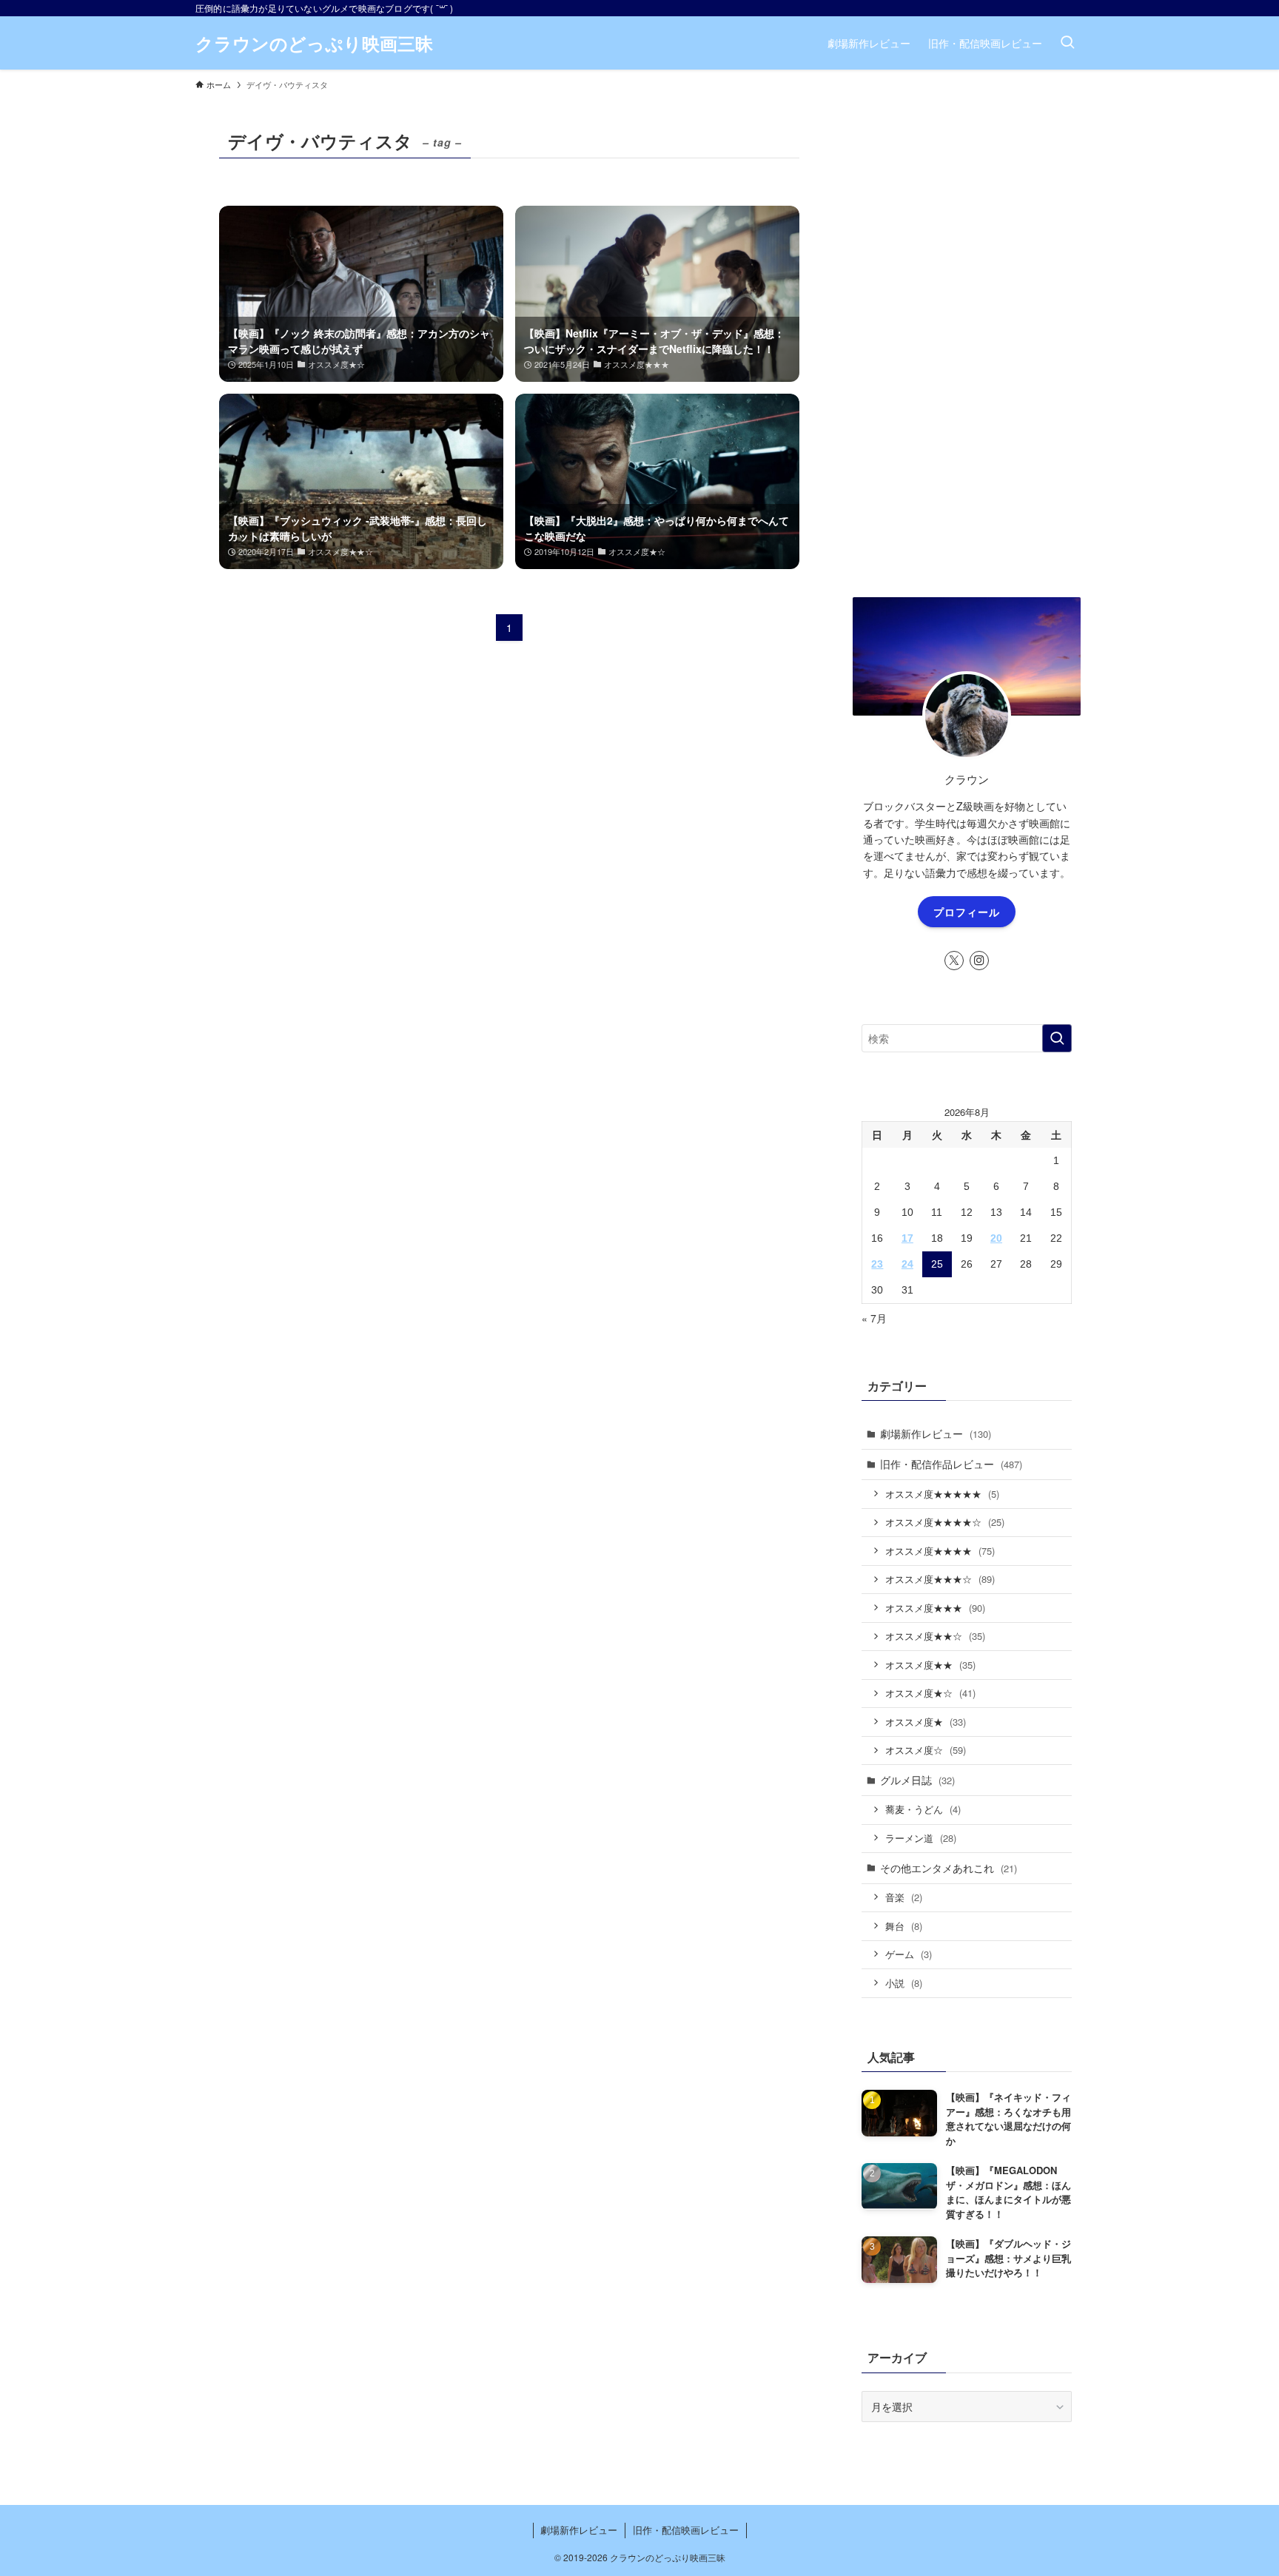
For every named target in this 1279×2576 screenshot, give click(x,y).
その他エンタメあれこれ (949, 1868)
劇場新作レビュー (936, 1433)
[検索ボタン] (1067, 43)
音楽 (904, 1897)
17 (907, 1238)
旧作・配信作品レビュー (951, 1464)
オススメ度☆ (926, 1750)
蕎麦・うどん (923, 1809)
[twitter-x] (954, 961)
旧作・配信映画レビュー (686, 2530)
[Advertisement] (967, 334)
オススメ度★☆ (930, 1693)
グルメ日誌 (917, 1780)
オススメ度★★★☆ (940, 1579)
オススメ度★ (926, 1722)
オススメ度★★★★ (940, 1551)
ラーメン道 (921, 1838)
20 (996, 1238)
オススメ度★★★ (935, 1608)
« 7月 (874, 1318)
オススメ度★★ (930, 1665)
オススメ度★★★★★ (942, 1494)
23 (877, 1264)
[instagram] (979, 961)
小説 (904, 1983)
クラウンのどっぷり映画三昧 (314, 43)
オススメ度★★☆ (935, 1636)
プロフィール (967, 912)
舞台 (904, 1926)
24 (907, 1264)
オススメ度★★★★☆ (945, 1522)
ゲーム (909, 1954)
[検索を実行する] (1057, 1038)
